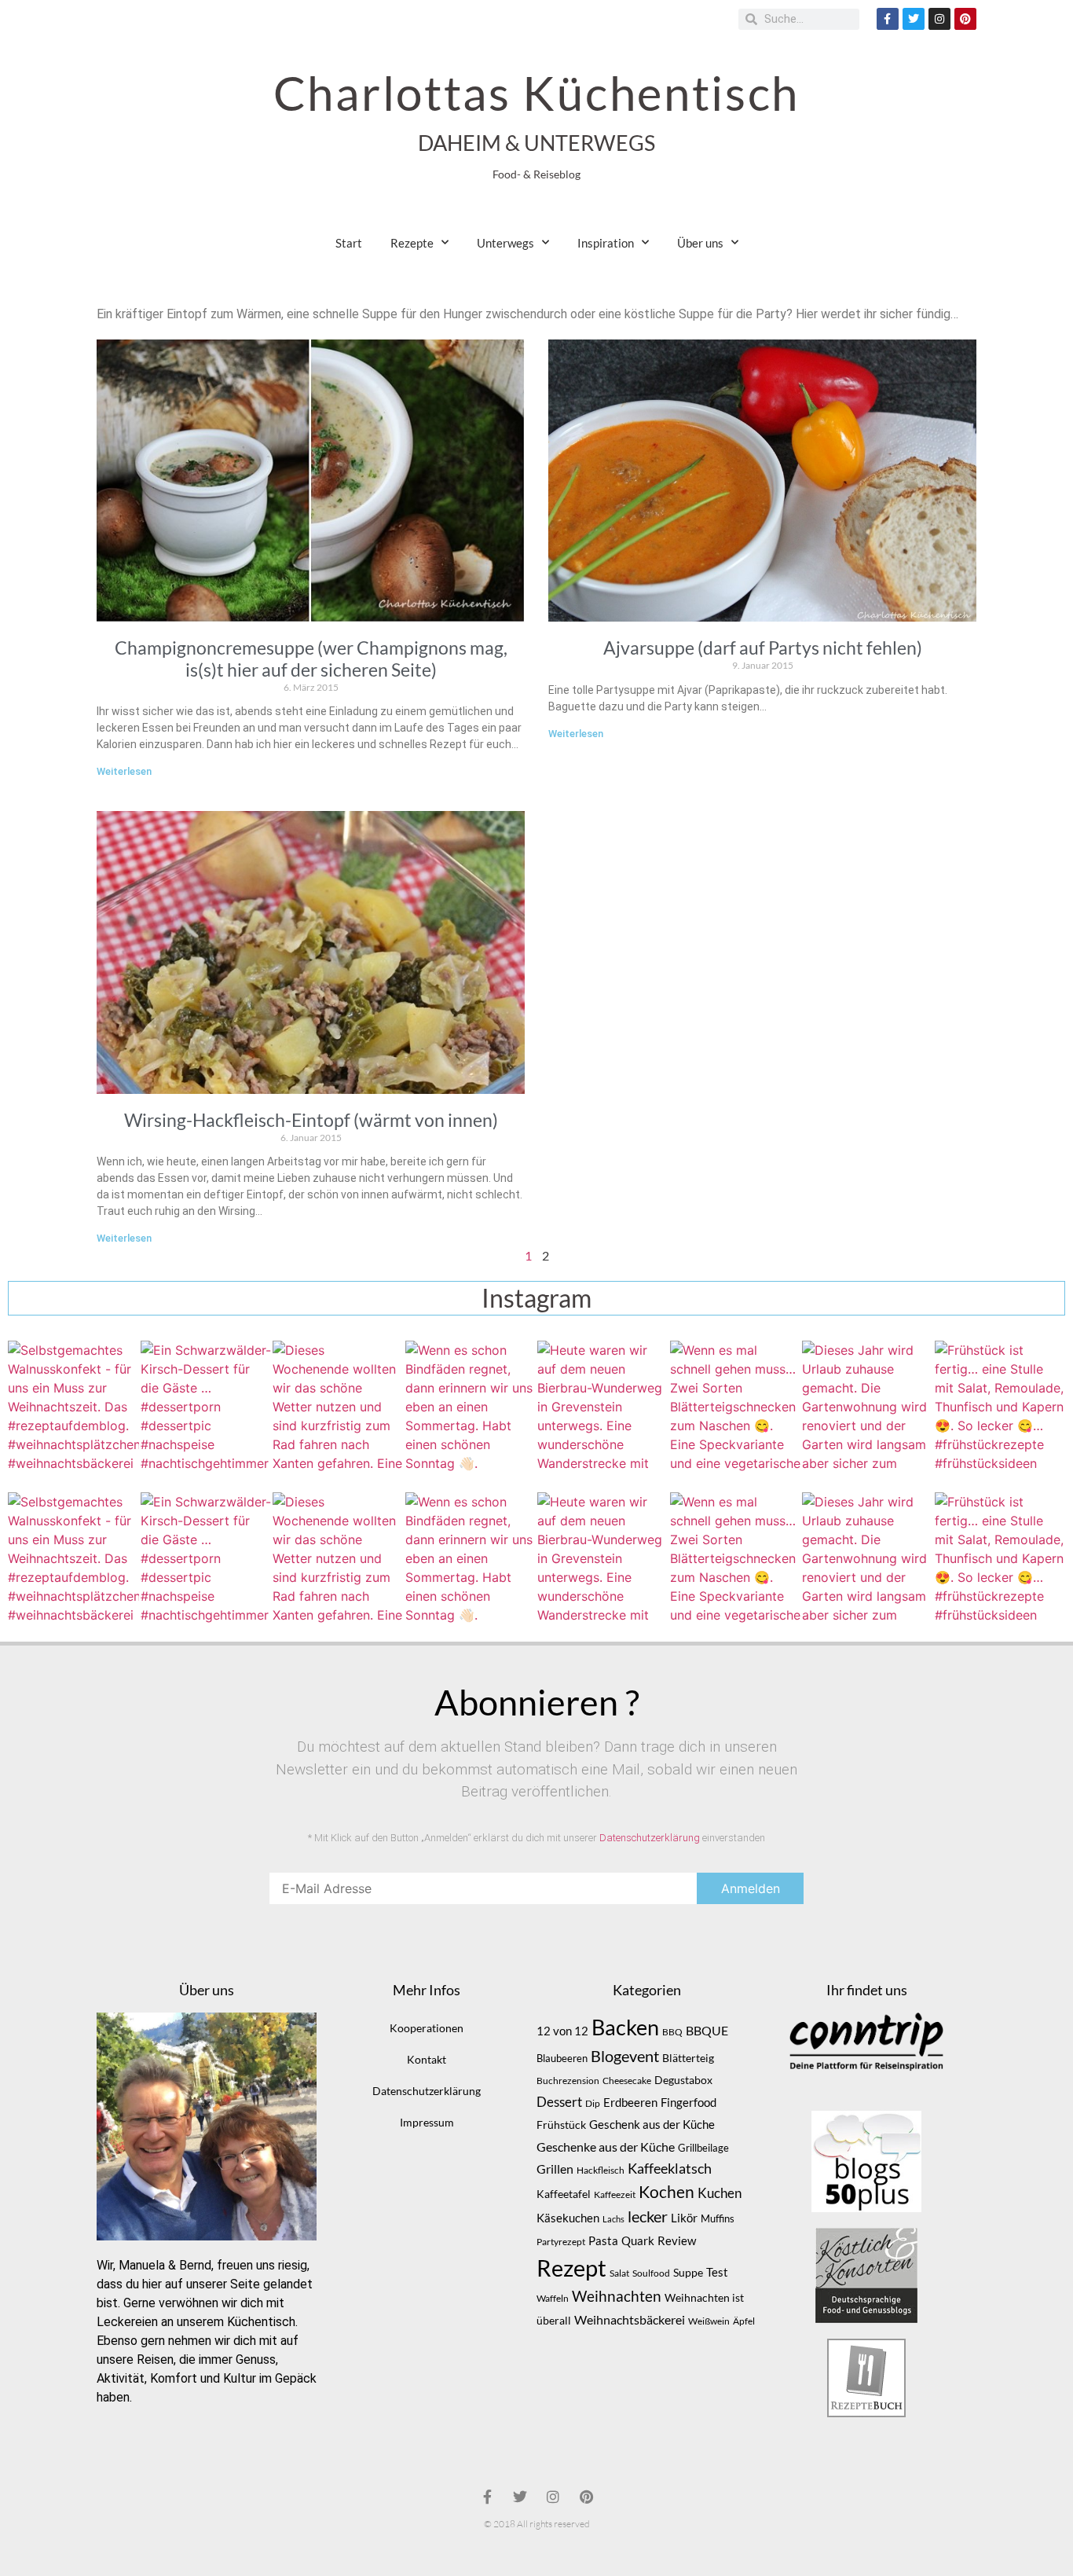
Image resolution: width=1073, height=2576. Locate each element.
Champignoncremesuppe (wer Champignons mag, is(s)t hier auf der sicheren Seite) (311, 659)
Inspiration (606, 243)
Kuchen (720, 2193)
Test (717, 2272)
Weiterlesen (124, 771)
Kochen (667, 2192)
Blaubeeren (562, 2058)
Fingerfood (688, 2103)
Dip (593, 2103)
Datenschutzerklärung (650, 1838)
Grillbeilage (703, 2148)
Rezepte (412, 243)
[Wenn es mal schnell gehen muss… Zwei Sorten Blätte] (736, 1406)
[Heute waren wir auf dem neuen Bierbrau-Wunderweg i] (603, 1406)
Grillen (555, 2169)
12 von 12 (562, 2031)
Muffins (718, 2218)
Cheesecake (627, 2081)
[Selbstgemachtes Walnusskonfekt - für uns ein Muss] (73, 1406)
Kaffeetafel (564, 2194)
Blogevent (625, 2056)
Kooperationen (427, 2028)
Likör (684, 2218)
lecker (648, 2216)
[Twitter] (914, 19)
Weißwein (709, 2321)
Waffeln (553, 2298)
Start (349, 243)
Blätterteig (688, 2058)
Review (677, 2241)
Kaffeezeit (615, 2194)
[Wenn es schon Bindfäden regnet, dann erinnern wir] (471, 1406)
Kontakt (427, 2059)
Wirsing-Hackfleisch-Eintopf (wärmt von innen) (311, 1120)
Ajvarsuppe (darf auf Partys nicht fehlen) (763, 648)
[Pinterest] (965, 19)
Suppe (688, 2272)
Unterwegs (505, 243)
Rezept (571, 2268)
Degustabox (683, 2080)
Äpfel (744, 2321)
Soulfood (651, 2273)
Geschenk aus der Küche (652, 2124)
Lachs (613, 2219)
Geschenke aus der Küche (606, 2147)
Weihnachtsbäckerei (630, 2320)
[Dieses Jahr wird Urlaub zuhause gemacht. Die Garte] (868, 1406)
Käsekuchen (568, 2218)
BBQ (672, 2032)
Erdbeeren (630, 2102)
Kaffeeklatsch (670, 2168)
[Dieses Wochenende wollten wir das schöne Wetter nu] (338, 1406)
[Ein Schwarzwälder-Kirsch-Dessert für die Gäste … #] (206, 1406)
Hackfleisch (601, 2170)
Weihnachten (617, 2296)
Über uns (700, 243)
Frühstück (561, 2125)
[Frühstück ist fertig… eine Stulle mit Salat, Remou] (1000, 1406)
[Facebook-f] (888, 19)
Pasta (603, 2240)
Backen (625, 2027)
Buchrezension (568, 2081)
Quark (638, 2240)
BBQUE (707, 2031)
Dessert (559, 2102)
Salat (619, 2273)
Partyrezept (561, 2242)
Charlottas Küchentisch (536, 93)
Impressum (427, 2122)
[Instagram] (939, 19)
